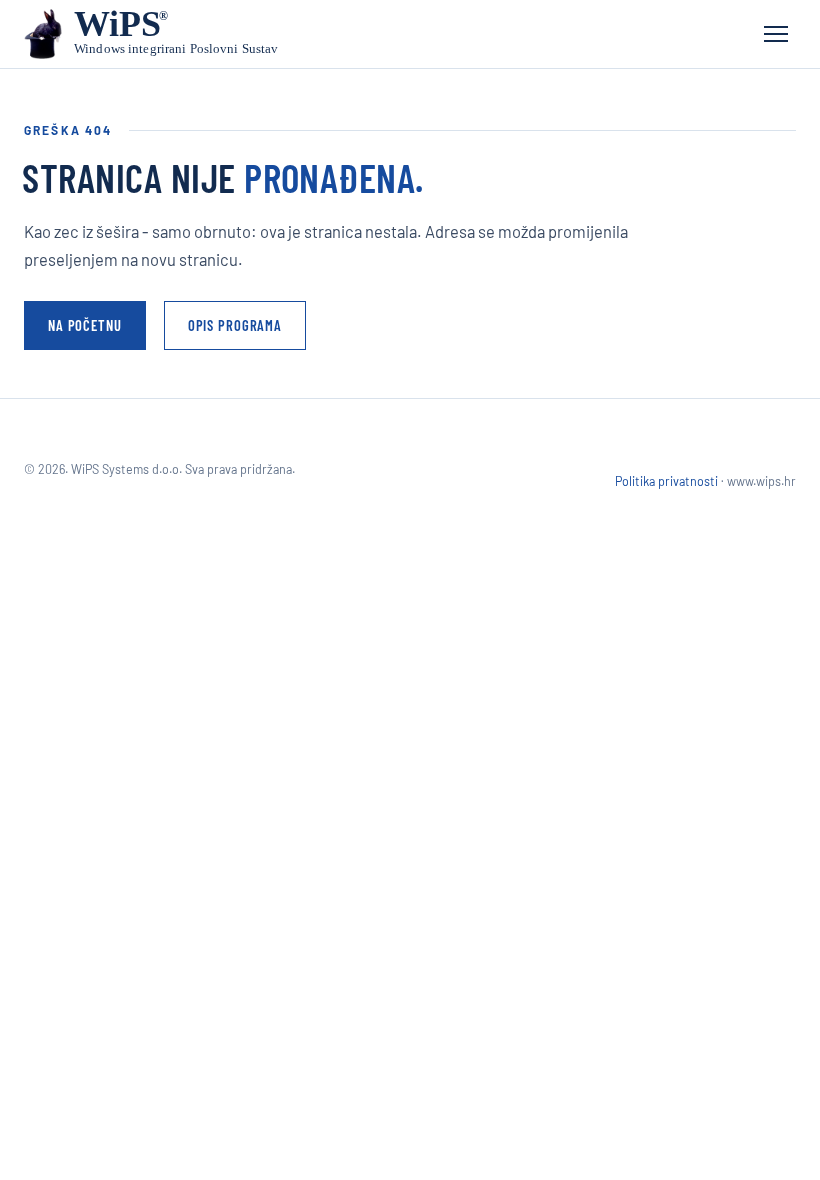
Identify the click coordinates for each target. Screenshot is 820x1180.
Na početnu (85, 325)
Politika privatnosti (666, 481)
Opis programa (235, 325)
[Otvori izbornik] (776, 34)
